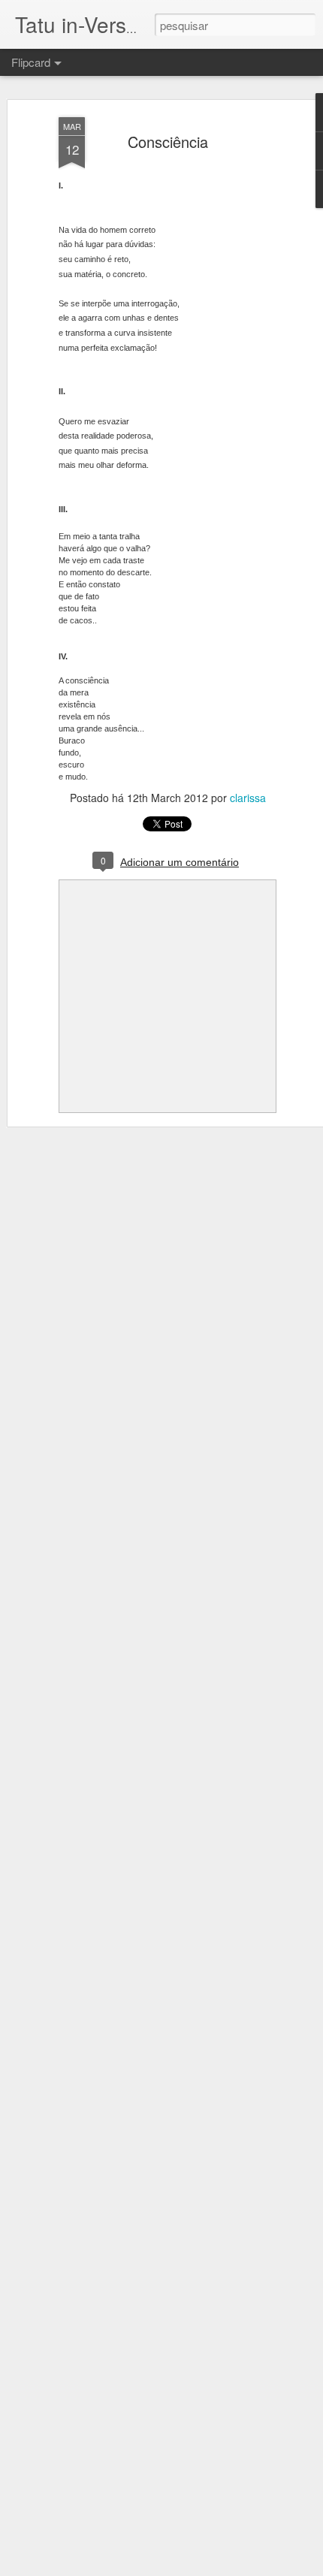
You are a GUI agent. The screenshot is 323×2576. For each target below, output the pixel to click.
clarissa (248, 798)
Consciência (168, 142)
